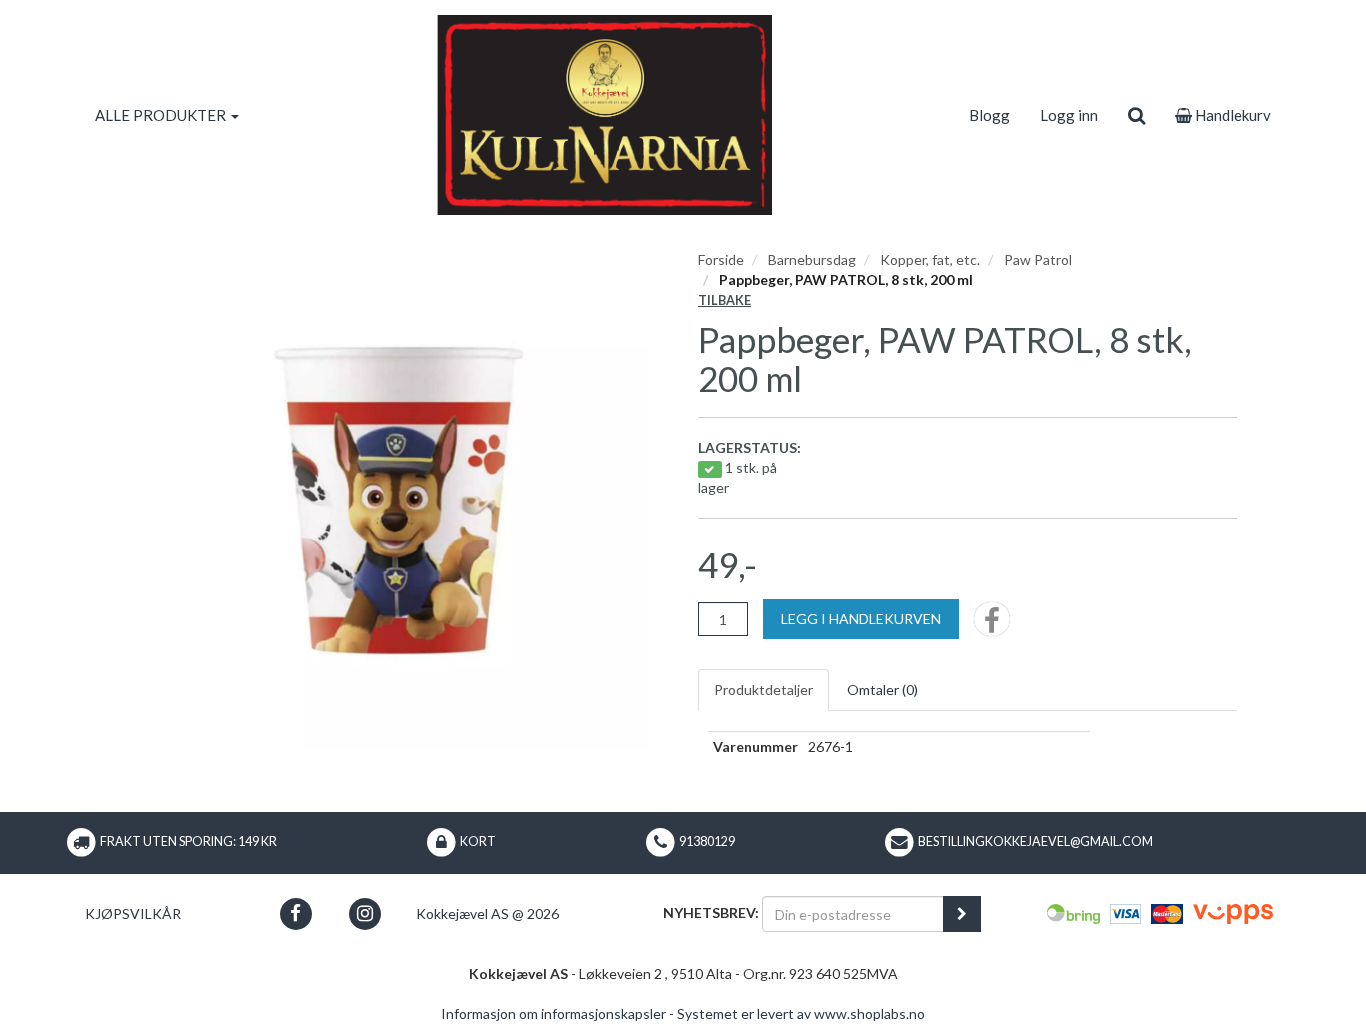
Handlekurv (1231, 115)
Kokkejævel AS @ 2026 (487, 913)
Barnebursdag (812, 259)
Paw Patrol (1038, 259)
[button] (295, 913)
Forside (721, 259)
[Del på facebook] (992, 625)
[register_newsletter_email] (962, 914)
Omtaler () (882, 689)
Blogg (989, 115)
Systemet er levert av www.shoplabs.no (801, 1013)
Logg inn (1069, 115)
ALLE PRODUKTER (162, 115)
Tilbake (724, 300)
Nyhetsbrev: (711, 912)
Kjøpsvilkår (133, 913)
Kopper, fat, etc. (930, 259)
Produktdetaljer (763, 689)
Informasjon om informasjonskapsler (553, 1013)
